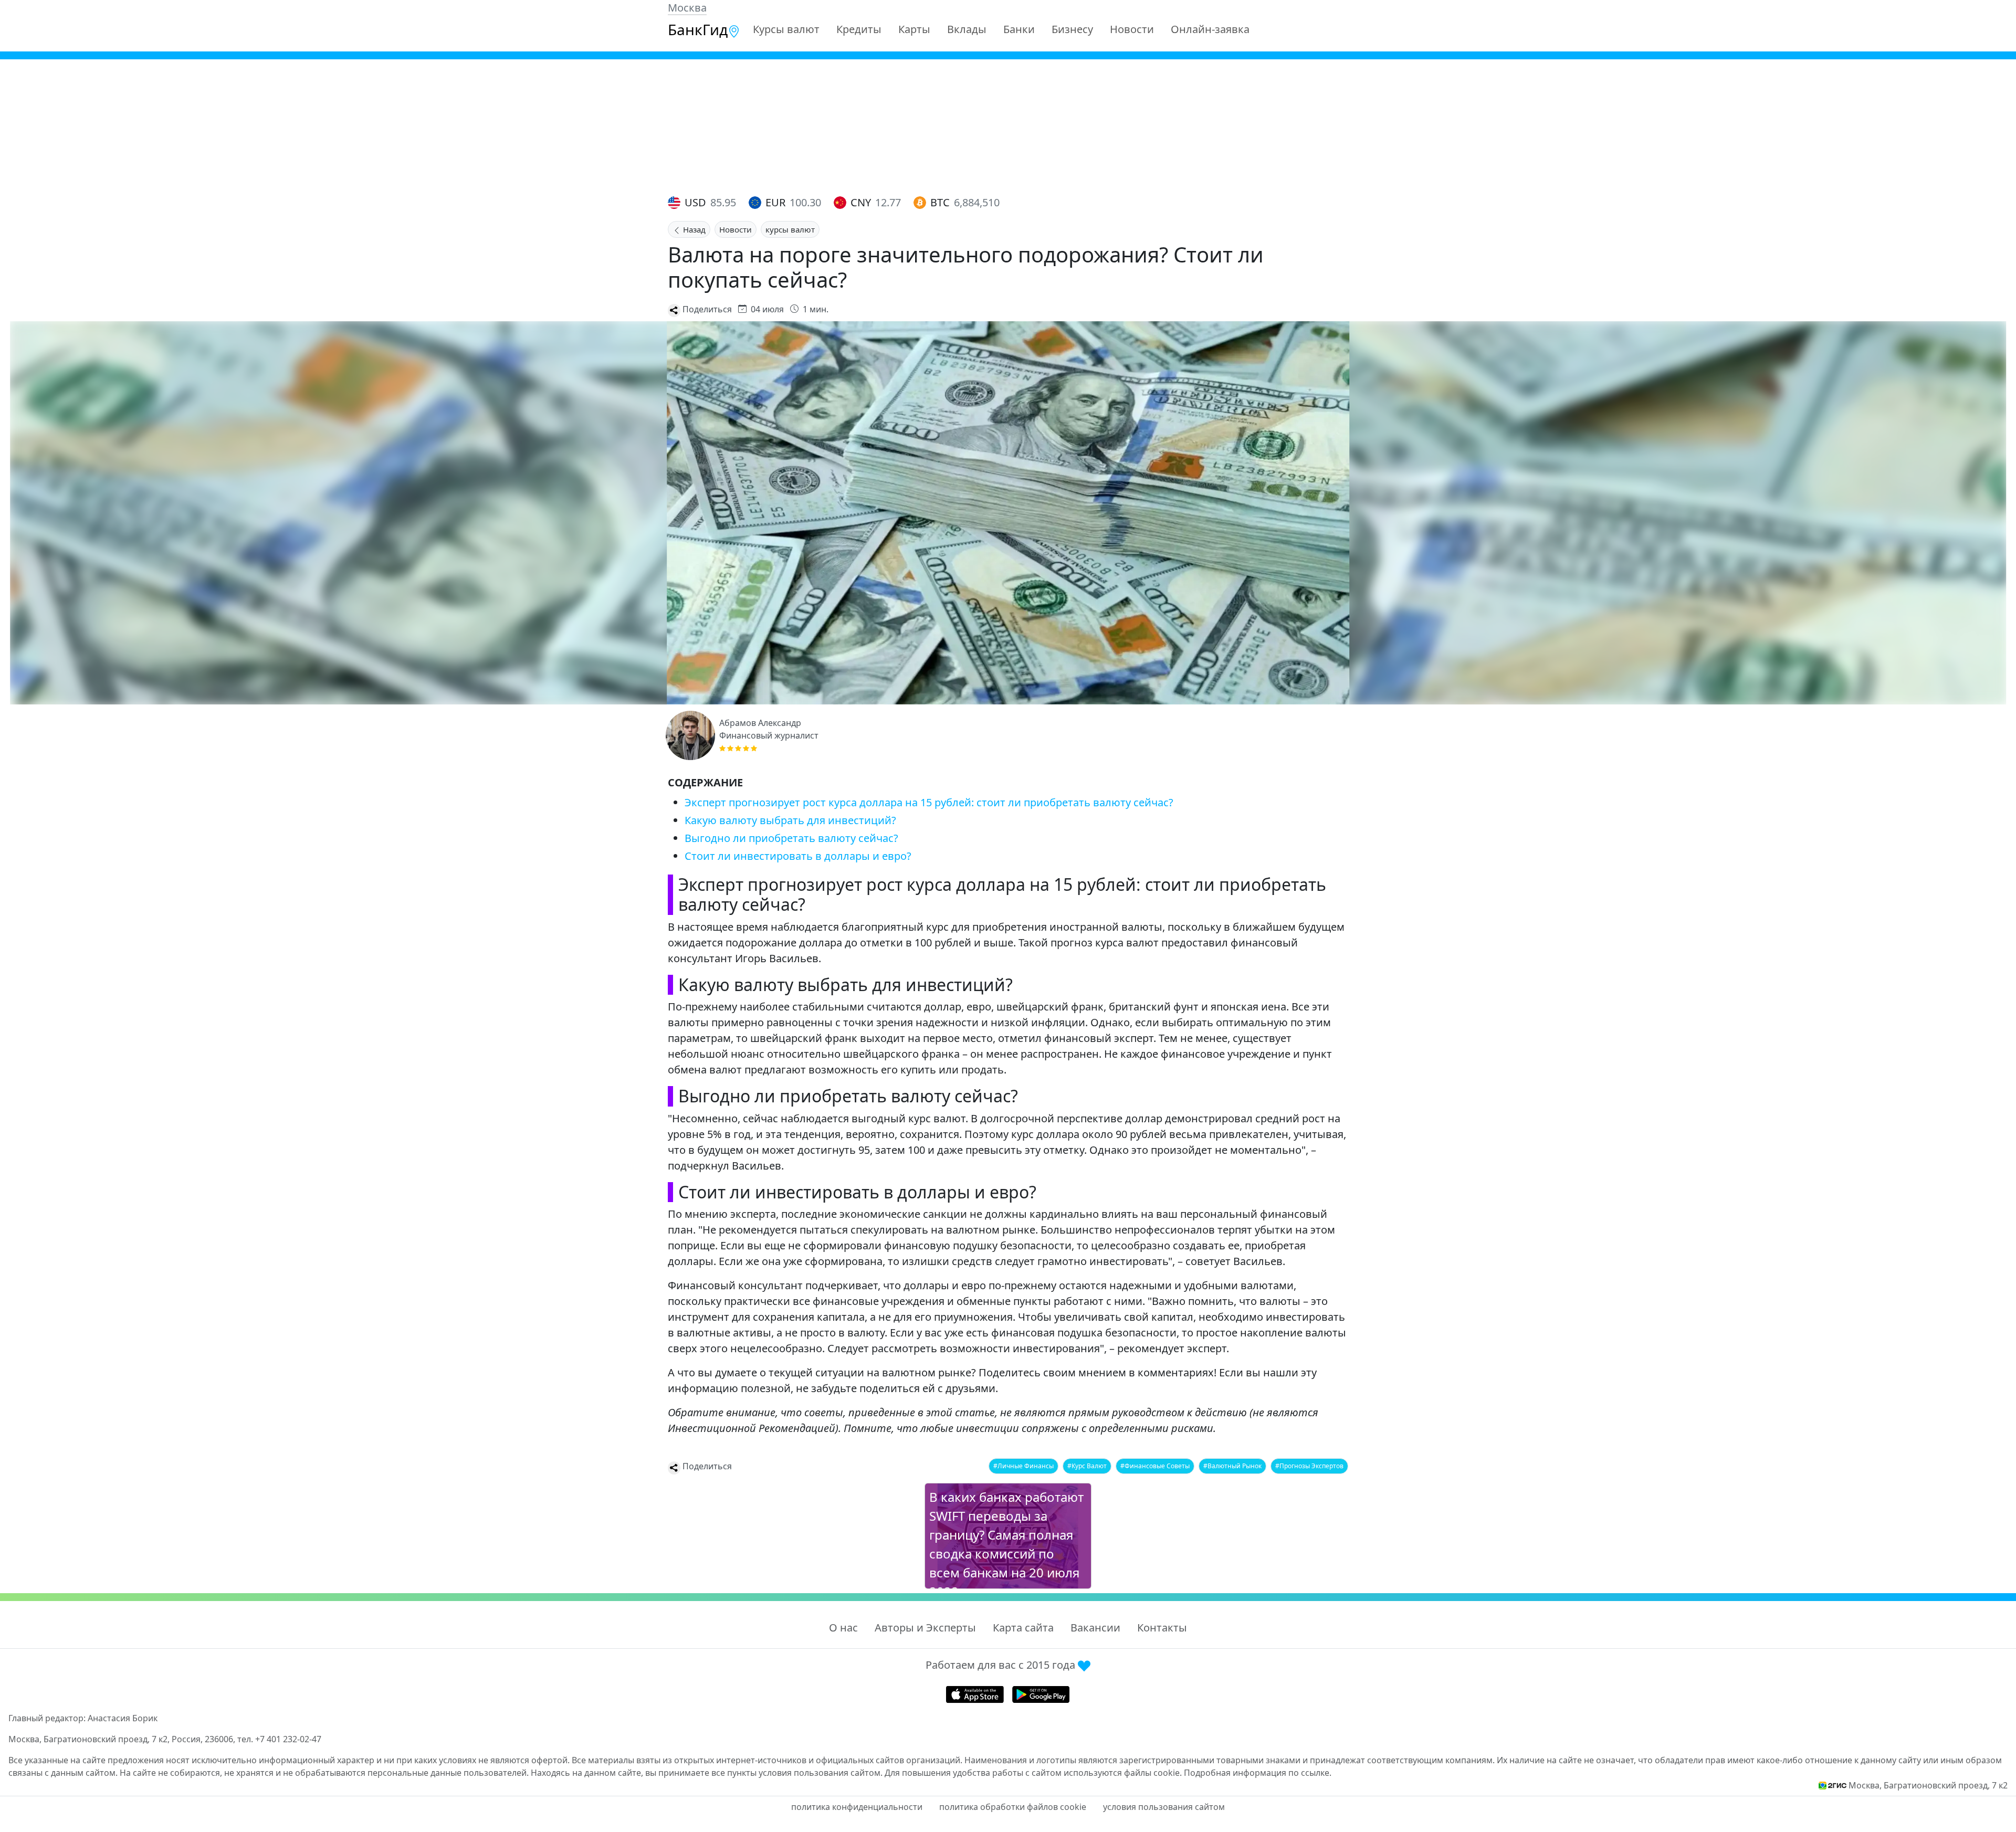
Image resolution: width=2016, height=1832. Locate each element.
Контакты (1162, 1628)
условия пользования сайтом (1164, 1807)
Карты (914, 29)
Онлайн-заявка (1210, 29)
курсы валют (790, 229)
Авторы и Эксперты (925, 1628)
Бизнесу (1072, 29)
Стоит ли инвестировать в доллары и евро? (798, 856)
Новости (1132, 29)
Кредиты (859, 29)
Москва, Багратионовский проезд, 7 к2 (1928, 1785)
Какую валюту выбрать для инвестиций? (790, 820)
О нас (843, 1628)
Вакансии (1095, 1628)
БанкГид (698, 29)
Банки (1019, 29)
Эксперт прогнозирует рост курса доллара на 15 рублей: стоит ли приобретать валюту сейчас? (929, 802)
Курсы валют (786, 29)
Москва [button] (687, 8)
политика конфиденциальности (857, 1807)
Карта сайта (1023, 1628)
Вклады (967, 29)
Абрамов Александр (760, 723)
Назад (693, 229)
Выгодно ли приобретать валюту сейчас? (791, 838)
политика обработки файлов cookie (1013, 1807)
